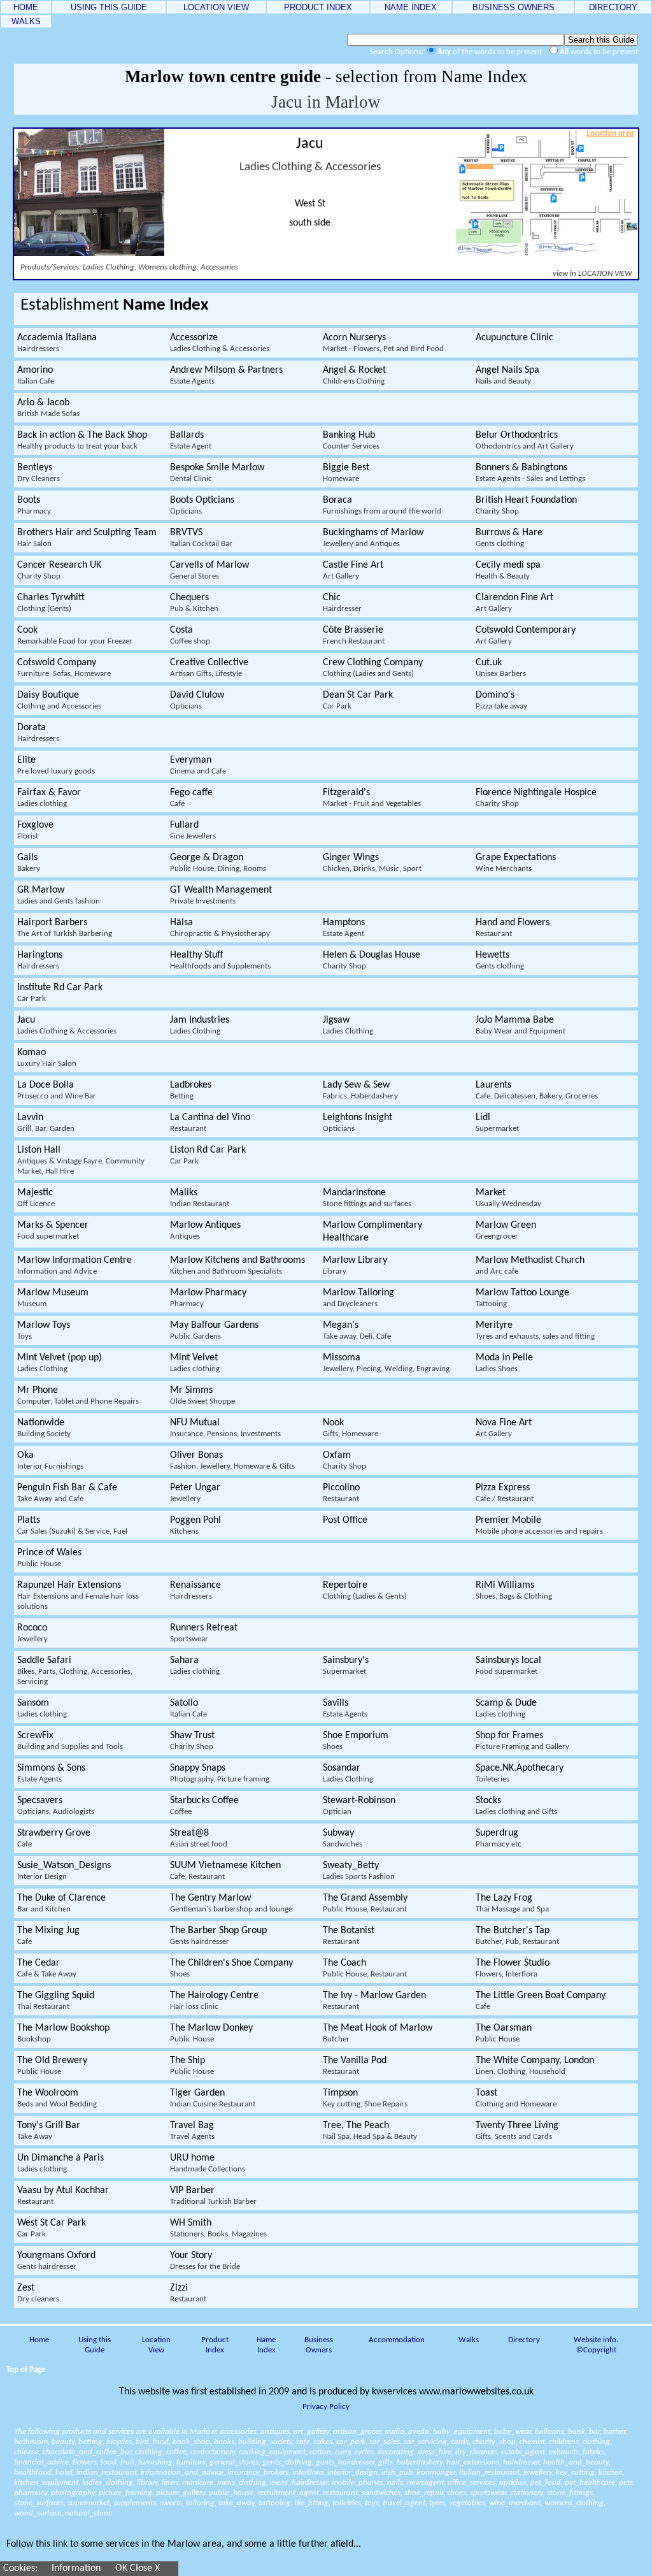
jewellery (538, 2472)
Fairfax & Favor (49, 798)
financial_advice (41, 2462)
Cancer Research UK (59, 570)
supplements (135, 2503)
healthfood (33, 2472)
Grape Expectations (516, 863)
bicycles (119, 2442)
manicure (198, 2483)
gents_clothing (287, 2462)
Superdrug (499, 1838)
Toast (516, 2098)
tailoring (200, 2503)
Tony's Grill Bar (49, 2131)
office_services (471, 2483)
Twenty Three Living (517, 2131)
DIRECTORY (613, 7)
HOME (26, 7)
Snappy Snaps (220, 1773)
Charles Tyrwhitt (51, 603)
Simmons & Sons (51, 1773)
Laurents (537, 1090)
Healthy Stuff (220, 960)
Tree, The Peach (370, 2131)
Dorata (38, 733)
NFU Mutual (225, 1428)
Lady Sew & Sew (360, 1090)
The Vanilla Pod (355, 2066)
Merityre (535, 1330)
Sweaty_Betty (359, 1871)
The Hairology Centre (214, 2001)
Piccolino (341, 1493)
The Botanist (349, 1936)
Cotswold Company (64, 668)
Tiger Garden (213, 2098)
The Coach (365, 1968)
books (224, 2442)
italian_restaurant (489, 2472)
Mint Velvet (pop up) (60, 1363)
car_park (351, 2442)
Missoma (386, 1363)
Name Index (266, 2345)
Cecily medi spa (508, 570)
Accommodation (397, 2340)
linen (170, 2483)
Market (508, 1198)
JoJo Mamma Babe (521, 1025)
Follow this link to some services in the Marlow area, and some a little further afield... (184, 2544)
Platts (72, 1525)
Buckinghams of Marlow (373, 538)
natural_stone (89, 2513)
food (109, 2462)
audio (394, 2432)
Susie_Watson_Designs (64, 1871)
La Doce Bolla (57, 1090)
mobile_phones (358, 2483)
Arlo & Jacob (48, 408)
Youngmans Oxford (56, 2261)
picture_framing (125, 2493)
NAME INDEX (411, 7)
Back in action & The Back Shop (82, 440)
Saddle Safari (75, 1671)
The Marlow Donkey (211, 2033)
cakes (323, 2442)
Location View (156, 2345)
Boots (34, 505)
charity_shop (494, 2442)
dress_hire (435, 2452)
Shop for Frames (522, 1741)
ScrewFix (70, 1741)
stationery (527, 2493)
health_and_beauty (576, 2462)
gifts (386, 2462)
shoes (457, 2493)
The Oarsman (504, 2033)
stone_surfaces (39, 2503)
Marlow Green (506, 1230)
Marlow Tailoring (358, 1298)
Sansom (42, 1708)
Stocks (516, 1806)
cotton (320, 2452)
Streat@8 (199, 1838)
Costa (190, 635)
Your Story (205, 2261)
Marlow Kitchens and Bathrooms (237, 1265)
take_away (237, 2503)
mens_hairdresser (299, 2483)
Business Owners (319, 2345)
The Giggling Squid (56, 2001)
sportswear (488, 2493)
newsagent (425, 2483)
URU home (208, 2163)
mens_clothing (242, 2483)
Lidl (497, 1123)
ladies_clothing (108, 2483)
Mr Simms (202, 1395)
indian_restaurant (107, 2472)
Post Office (345, 1520)
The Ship (192, 2066)
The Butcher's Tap (517, 1936)
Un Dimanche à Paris (60, 2163)
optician (513, 2483)
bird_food (152, 2442)
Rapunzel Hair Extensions (78, 1595)
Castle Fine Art (353, 570)
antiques (275, 2432)
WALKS (26, 21)
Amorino (36, 375)
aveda (419, 2432)
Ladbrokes (191, 1090)
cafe (303, 2442)
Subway (343, 1838)
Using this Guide (95, 2345)
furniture (191, 2462)
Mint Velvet (195, 1363)
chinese (26, 2452)
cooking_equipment (272, 2452)
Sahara (195, 1666)
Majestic (36, 1198)
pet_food (546, 2483)
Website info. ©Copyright (596, 2345)
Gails (29, 863)
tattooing (274, 2503)
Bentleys (39, 473)
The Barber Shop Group (218, 1936)
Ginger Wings (372, 863)
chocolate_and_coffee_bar (87, 2452)
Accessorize (220, 343)
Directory (524, 2340)
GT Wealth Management (221, 895)
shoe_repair (424, 2493)
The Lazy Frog (512, 1903)
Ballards (191, 440)
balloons (549, 2432)
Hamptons (344, 928)
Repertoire (365, 1590)
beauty (63, 2442)
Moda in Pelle (504, 1363)
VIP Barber (213, 2196)
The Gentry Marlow (231, 1903)
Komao (47, 1058)
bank (577, 2432)
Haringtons (40, 960)
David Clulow (197, 700)
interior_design (352, 2472)
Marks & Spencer (53, 1230)
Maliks (200, 1198)
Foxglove (35, 830)
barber (614, 2432)
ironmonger (436, 2472)
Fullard (193, 830)
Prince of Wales (49, 1558)
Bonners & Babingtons (530, 473)
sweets (171, 2503)
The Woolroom (57, 2098)
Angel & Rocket (354, 375)
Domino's (501, 700)
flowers (85, 2462)
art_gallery (311, 2432)
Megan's (357, 1330)
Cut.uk (501, 668)
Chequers (194, 603)
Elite (56, 765)
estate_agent (523, 2452)
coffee (176, 2452)
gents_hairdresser (345, 2462)
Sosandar (348, 1773)
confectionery (213, 2452)
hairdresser (521, 2462)
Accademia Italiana (57, 343)
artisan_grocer (357, 2432)
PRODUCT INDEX (318, 7)
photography (73, 2493)
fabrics (594, 2452)
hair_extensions (473, 2462)
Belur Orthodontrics (525, 440)
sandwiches (381, 2493)
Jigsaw (348, 1025)
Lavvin (46, 1123)
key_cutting (575, 2472)
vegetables (467, 2503)
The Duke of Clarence (61, 1903)
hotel (64, 2472)
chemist (532, 2442)
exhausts (564, 2452)
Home (39, 2340)
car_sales (385, 2442)
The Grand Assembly (365, 1903)
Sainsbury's (346, 1666)
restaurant (340, 2493)
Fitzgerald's (372, 798)
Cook (75, 635)
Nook (351, 1428)
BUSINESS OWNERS (514, 7)
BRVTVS (201, 538)
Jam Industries (200, 1025)
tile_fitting (311, 2503)
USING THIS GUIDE (109, 7)
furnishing (155, 2462)
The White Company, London (535, 2066)
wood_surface (38, 2513)
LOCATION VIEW (216, 7)
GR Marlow (59, 895)
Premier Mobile (539, 1525)
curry (343, 2452)
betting (90, 2442)
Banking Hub (351, 440)
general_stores (234, 2462)
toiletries (347, 2503)
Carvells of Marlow (209, 570)
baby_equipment (462, 2432)
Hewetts (500, 960)
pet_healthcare (590, 2483)
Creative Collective (209, 668)
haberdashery (420, 2462)
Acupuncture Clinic (514, 338)
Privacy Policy (326, 2407)
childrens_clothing (579, 2442)
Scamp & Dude (506, 1708)
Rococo (32, 1633)
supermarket (89, 2503)
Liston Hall (81, 1160)
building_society (265, 2442)
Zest (38, 2293)
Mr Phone (78, 1395)
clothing (149, 2452)
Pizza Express (505, 1493)
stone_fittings (570, 2493)
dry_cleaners (476, 2452)
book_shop (191, 2442)
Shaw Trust (192, 1741)
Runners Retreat (204, 1633)
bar (594, 2432)
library (147, 2483)
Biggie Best (346, 473)
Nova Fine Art (504, 1428)
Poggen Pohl (195, 1525)
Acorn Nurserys (383, 343)
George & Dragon (218, 863)
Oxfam (344, 1460)
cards (460, 2442)
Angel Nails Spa (507, 375)
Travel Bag (192, 2131)
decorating (396, 2452)
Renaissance (195, 1590)
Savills (345, 1708)
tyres (437, 2503)
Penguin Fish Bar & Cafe (67, 1493)
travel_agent (404, 2503)
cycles (364, 2452)
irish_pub (397, 2472)
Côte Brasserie (354, 635)
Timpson (365, 2098)
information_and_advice (182, 2472)
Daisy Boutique (59, 700)
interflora (308, 2472)
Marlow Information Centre (74, 1265)
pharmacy (31, 2493)
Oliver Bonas (232, 1460)
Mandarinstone (367, 1198)
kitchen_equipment (46, 2483)
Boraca (382, 505)
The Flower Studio (513, 1968)
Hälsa (220, 928)
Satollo (188, 1708)
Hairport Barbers (65, 928)
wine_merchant (515, 2503)
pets (626, 2483)
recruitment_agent (288, 2493)
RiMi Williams (514, 1590)
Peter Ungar (195, 1493)
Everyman (198, 765)
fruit (127, 2462)
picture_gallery (181, 2493)
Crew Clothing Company (373, 668)
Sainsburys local (508, 1666)
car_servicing (425, 2442)
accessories (238, 2432)
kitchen (611, 2472)
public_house (231, 2493)
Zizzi (188, 2293)
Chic (342, 603)
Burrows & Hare (509, 538)
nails (395, 2483)
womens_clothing (574, 2503)
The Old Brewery (52, 2066)
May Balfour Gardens (214, 1330)
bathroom (31, 2442)
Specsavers (56, 1806)
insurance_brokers (258, 2472)
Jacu (67, 1025)
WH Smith (218, 2228)
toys (372, 2503)
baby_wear (513, 2432)
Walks (469, 2340)
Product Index (215, 2345)
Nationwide (44, 1428)
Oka (50, 1460)
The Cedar (47, 1968)
